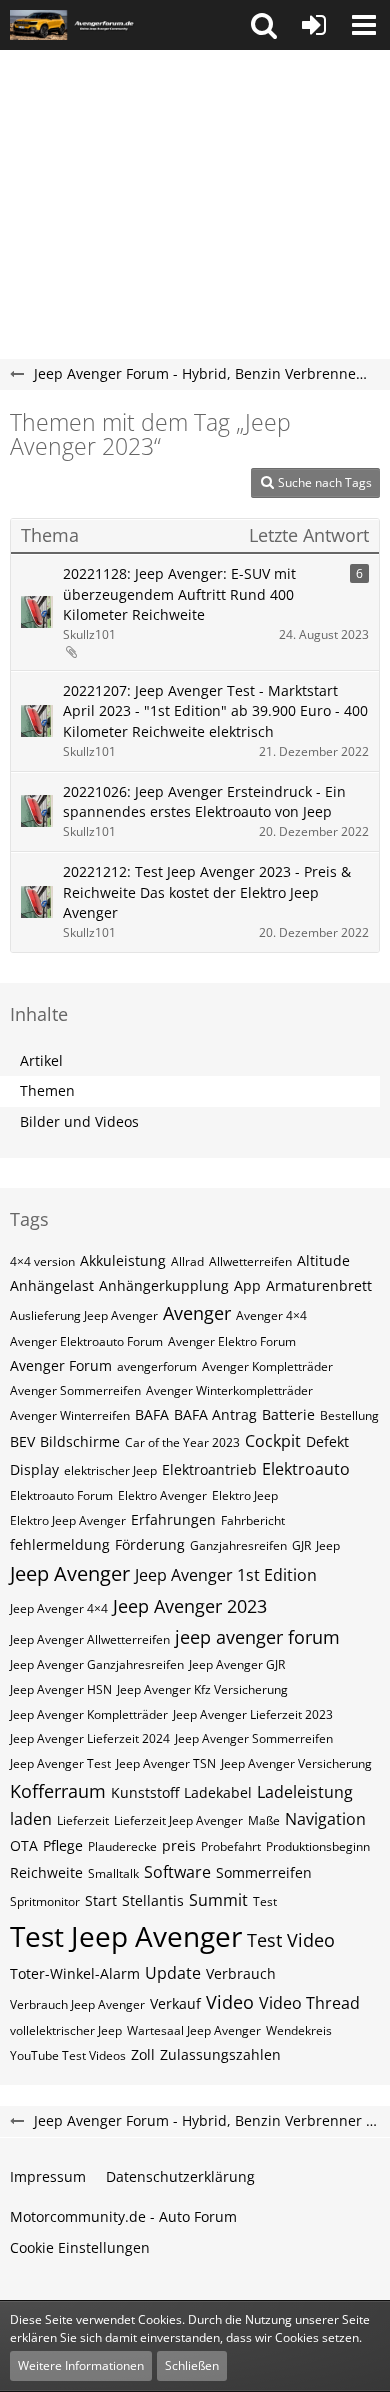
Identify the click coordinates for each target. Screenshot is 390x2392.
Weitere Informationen (81, 2365)
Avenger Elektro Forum (232, 1341)
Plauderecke (122, 1846)
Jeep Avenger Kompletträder (89, 1714)
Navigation (325, 1819)
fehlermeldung (60, 1544)
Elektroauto (306, 1469)
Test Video (291, 1940)
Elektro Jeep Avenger (68, 1520)
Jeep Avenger (70, 1573)
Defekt (327, 1441)
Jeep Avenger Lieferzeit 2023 (253, 1714)
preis (179, 1845)
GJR (301, 1545)
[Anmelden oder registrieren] (314, 25)
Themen (47, 1090)
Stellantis (153, 1900)
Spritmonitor (45, 1901)
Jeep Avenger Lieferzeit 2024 (90, 1738)
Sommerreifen (264, 1872)
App (247, 1285)
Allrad (187, 1261)
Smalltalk (113, 1873)
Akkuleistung (123, 1260)
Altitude (323, 1260)
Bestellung (349, 1415)
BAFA (152, 1414)
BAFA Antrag (215, 1414)
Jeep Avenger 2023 (190, 1606)
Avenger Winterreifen (70, 1415)
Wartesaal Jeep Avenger (194, 2030)
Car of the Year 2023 (182, 1442)
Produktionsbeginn (318, 1846)
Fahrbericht (253, 1520)
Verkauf (175, 2003)
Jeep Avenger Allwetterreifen (90, 1639)
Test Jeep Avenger (126, 1936)
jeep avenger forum (257, 1637)
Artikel (41, 1060)
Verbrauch (241, 1973)
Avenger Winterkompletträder (229, 1390)
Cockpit (273, 1441)
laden (31, 1819)
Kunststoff (145, 1792)
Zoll (143, 2054)
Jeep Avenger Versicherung (296, 1763)
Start (101, 1900)
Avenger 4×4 (271, 1315)
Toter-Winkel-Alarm (75, 1973)
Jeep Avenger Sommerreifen (254, 1738)
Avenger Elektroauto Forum (86, 1341)
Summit (218, 1900)
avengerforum (157, 1366)
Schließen (192, 2365)
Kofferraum (58, 1791)
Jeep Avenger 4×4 (59, 1608)
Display (34, 1469)
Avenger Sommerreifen (75, 1390)
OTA (24, 1845)
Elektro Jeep (245, 1495)
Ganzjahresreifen (238, 1545)
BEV (22, 1441)
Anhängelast (52, 1285)
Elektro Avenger (162, 1495)
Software (177, 1872)
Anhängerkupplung (164, 1285)
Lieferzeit (83, 1820)
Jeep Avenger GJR (237, 1664)
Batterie (288, 1414)
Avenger (197, 1313)
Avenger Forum (61, 1365)
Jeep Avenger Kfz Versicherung (202, 1689)
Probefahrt (231, 1846)
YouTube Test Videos (68, 2055)
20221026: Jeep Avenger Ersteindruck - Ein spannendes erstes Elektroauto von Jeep (204, 802)
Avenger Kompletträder (267, 1366)
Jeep (328, 1545)
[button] (264, 25)
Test (265, 1901)
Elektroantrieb (209, 1469)
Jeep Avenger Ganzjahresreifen (97, 1664)
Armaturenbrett (319, 1285)
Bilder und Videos (79, 1121)
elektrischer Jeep (110, 1470)
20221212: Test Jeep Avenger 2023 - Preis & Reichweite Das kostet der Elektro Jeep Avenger (207, 892)
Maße (264, 1820)
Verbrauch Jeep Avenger (77, 2004)
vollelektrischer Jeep (66, 2030)
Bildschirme (80, 1441)
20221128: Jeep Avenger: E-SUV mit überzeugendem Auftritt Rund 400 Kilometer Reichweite (179, 594)
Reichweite (46, 1872)
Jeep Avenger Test (60, 1763)
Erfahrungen (173, 1519)
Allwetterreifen (250, 1261)
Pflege (63, 1845)
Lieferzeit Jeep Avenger (178, 1820)
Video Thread (309, 2003)
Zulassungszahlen (220, 2054)
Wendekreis (299, 2030)
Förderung (150, 1544)
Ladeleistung (305, 1792)
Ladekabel (218, 1792)
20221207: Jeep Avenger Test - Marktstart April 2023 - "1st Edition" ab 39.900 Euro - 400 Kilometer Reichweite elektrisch (215, 711)
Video (230, 2002)
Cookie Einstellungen (80, 2247)
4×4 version (42, 1261)
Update (173, 1973)
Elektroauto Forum (61, 1495)
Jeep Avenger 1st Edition (226, 1575)
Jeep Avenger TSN (166, 1763)
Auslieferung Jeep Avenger (84, 1315)
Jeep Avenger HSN (61, 1689)
